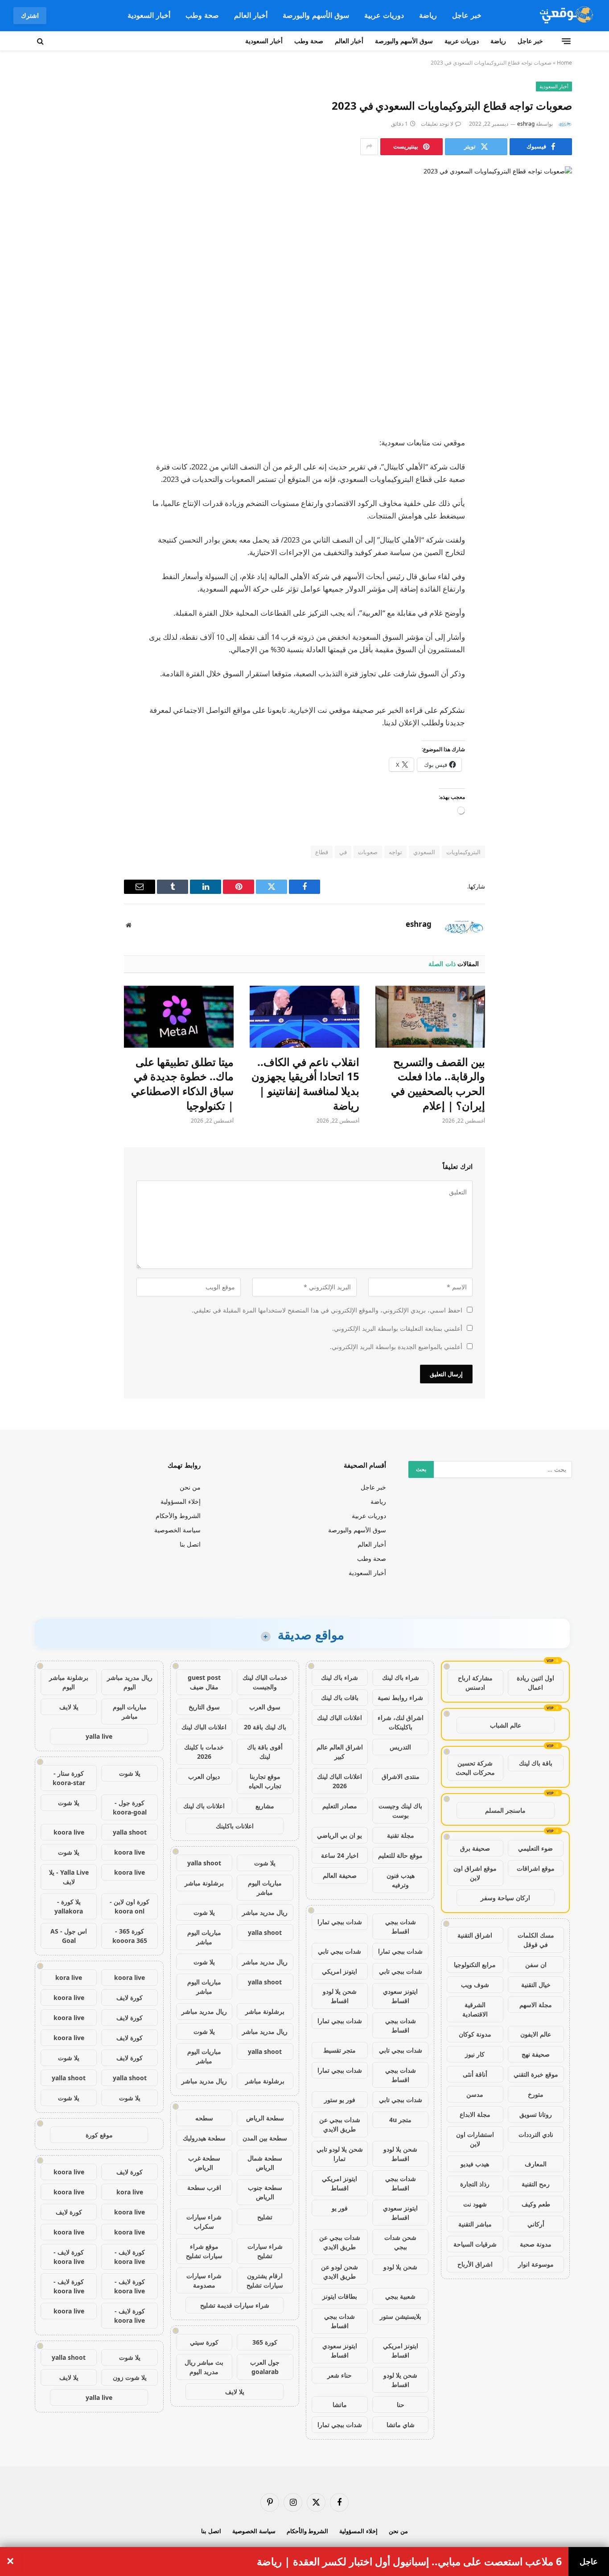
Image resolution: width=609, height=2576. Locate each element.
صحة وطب (202, 15)
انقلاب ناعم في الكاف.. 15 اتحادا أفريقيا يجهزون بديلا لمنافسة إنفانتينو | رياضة (305, 1084)
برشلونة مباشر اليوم (69, 1682)
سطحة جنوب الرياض (265, 2192)
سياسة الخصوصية (177, 1530)
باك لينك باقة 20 (265, 1727)
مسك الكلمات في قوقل (536, 1940)
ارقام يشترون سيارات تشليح (265, 2280)
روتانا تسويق (536, 2114)
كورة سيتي (204, 2342)
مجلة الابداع (475, 2114)
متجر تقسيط (339, 2050)
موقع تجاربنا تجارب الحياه (265, 1781)
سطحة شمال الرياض (265, 2163)
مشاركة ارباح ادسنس (475, 1683)
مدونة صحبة (536, 2244)
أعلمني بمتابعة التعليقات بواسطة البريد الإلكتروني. (397, 1328)
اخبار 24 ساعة (340, 1855)
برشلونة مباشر (204, 1883)
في (343, 852)
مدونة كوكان (475, 2034)
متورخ (536, 2094)
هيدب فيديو (475, 2164)
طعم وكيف (536, 2204)
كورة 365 (265, 2342)
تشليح (265, 2217)
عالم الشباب (506, 1725)
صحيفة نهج (536, 2054)
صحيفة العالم (340, 1875)
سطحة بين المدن (265, 2138)
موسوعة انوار (536, 2264)
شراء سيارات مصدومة (204, 2280)
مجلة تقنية (401, 1835)
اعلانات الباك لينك (339, 1718)
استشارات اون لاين (475, 2139)
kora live (69, 1977)
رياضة (428, 15)
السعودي (424, 852)
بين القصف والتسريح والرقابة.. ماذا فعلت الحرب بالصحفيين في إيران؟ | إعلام (438, 1084)
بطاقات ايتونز (340, 2296)
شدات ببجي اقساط (401, 1926)
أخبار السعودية (149, 15)
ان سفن (536, 1965)
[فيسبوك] (556, 466)
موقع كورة (99, 2135)
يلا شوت (265, 1863)
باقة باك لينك (536, 1763)
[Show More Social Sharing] (369, 147)
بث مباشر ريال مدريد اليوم (204, 2367)
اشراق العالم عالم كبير (340, 1752)
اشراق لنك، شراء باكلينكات (401, 1722)
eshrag (526, 124)
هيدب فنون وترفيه (401, 1880)
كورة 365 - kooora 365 (130, 1936)
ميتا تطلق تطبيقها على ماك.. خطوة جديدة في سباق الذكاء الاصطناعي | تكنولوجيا (182, 1084)
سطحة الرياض (265, 2118)
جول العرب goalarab (265, 2367)
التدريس (400, 1747)
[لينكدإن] (556, 511)
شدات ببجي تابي (339, 1951)
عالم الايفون (536, 2034)
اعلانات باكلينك (235, 1826)
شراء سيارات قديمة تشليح (235, 2305)
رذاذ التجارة (475, 2184)
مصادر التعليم (340, 1806)
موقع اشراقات (536, 1868)
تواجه (395, 852)
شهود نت (475, 2204)
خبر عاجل (467, 15)
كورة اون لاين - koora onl (130, 1906)
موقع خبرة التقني (536, 2074)
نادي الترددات (536, 2134)
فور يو (340, 2208)
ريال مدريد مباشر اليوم (130, 1682)
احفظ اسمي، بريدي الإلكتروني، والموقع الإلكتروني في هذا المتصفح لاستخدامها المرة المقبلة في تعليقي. (327, 1310)
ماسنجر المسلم (505, 1810)
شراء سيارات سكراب (204, 2222)
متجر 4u (400, 2120)
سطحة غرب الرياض (204, 2163)
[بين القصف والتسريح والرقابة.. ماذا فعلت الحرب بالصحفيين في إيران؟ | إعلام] (430, 1016)
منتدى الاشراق (401, 1776)
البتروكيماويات (463, 852)
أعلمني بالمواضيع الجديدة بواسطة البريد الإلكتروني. (396, 1347)
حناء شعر (339, 2375)
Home (564, 63)
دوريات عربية (384, 15)
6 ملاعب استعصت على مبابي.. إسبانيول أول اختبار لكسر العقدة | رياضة (409, 2562)
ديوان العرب (204, 1776)
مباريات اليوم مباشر (265, 1888)
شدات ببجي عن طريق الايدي (340, 2124)
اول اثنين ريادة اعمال (535, 1683)
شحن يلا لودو (400, 2267)
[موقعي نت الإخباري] (565, 16)
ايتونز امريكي (339, 1971)
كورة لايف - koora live (130, 2257)
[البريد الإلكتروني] (556, 557)
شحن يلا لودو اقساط (340, 1996)
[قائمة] (566, 41)
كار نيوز (475, 2054)
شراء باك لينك (401, 1677)
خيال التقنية (536, 1985)
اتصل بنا (190, 1544)
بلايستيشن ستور (401, 2316)
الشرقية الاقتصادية (475, 2009)
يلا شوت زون (130, 2377)
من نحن (190, 1487)
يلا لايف (235, 2392)
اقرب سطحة (204, 2187)
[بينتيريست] (556, 534)
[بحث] (41, 41)
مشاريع (265, 1806)
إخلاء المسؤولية (181, 1501)
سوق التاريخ (204, 1707)
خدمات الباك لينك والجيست (265, 1682)
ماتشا (340, 2405)
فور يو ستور (340, 2100)
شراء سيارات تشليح (265, 2251)
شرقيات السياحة (475, 2244)
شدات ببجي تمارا (340, 1922)
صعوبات (368, 852)
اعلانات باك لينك (204, 1806)
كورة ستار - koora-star (69, 1778)
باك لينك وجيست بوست (400, 1811)
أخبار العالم (251, 15)
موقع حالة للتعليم (400, 1855)
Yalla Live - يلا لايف (69, 1877)
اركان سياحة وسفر (505, 1898)
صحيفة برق (475, 1848)
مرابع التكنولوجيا (475, 1965)
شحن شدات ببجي (400, 2242)
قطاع (322, 852)
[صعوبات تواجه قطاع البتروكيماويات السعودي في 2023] (304, 294)
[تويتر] (556, 489)
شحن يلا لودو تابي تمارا (340, 2154)
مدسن (475, 2094)
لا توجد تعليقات (437, 124)
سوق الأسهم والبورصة (316, 15)
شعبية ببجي (400, 2296)
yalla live (99, 1736)
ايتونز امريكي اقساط (339, 2183)
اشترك (30, 15)
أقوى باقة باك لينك (265, 1752)
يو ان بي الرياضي (339, 1835)
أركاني (536, 2224)
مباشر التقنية (475, 2224)
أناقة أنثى (475, 2074)
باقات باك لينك (340, 1697)
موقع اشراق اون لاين (475, 1873)
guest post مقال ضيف (204, 1682)
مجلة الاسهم (536, 2005)
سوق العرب (265, 1707)
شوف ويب (475, 1985)
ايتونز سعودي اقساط (400, 1996)
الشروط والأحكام (178, 1516)
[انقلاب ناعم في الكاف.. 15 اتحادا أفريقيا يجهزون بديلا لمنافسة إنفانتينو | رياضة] (304, 1016)
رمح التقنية (536, 2184)
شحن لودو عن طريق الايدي (339, 2271)
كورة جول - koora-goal (130, 1807)
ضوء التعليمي (535, 1848)
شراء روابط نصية (400, 1697)
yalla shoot (204, 1863)
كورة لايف (130, 1998)
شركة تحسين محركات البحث (475, 1768)
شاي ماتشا (401, 2425)
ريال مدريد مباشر (265, 1912)
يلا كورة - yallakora (69, 1906)
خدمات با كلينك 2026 (204, 1752)
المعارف (536, 2164)
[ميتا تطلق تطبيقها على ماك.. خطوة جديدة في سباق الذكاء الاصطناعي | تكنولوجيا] (179, 1016)
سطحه (204, 2118)
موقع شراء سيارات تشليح (204, 2251)
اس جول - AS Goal (69, 1936)
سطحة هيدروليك (204, 2138)
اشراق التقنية (475, 1935)
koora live (69, 1832)
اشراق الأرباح (475, 2264)
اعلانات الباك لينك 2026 (339, 1781)
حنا (401, 2405)
